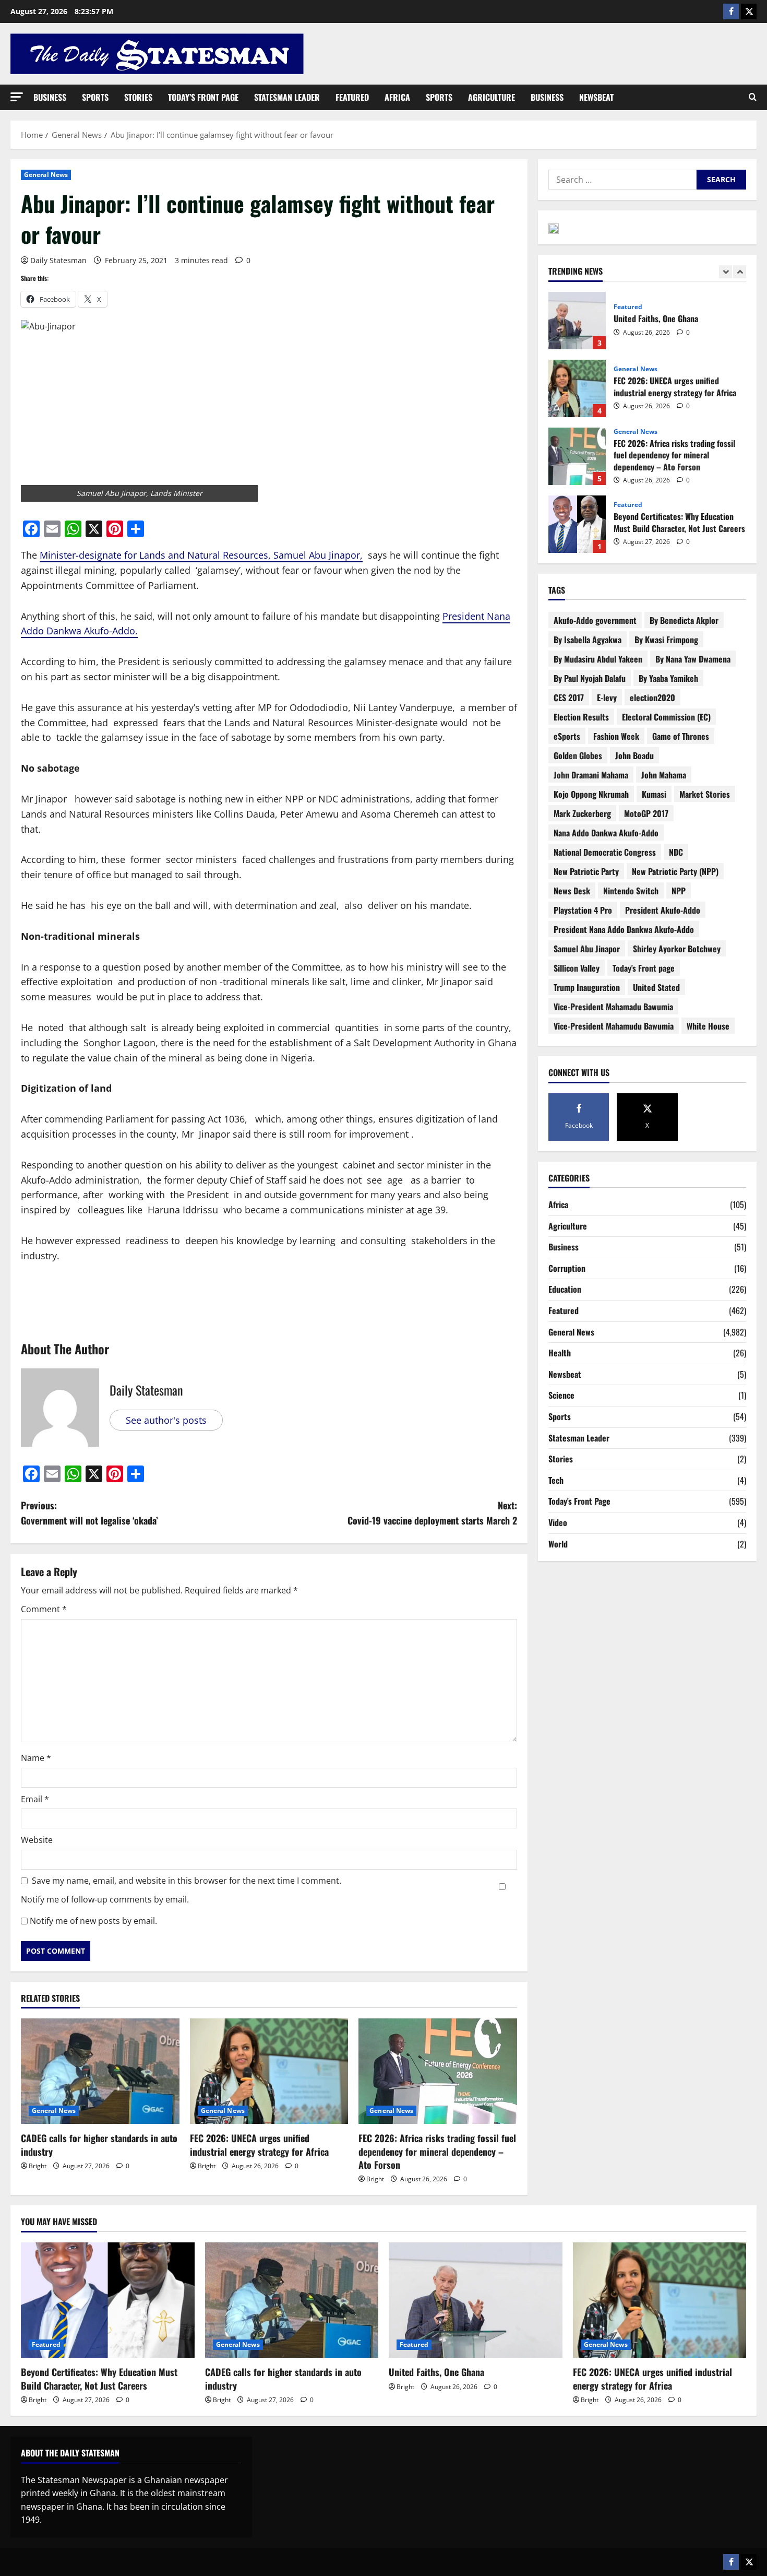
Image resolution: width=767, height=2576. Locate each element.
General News (46, 175)
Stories (138, 97)
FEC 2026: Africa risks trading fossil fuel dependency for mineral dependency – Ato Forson (437, 2151)
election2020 (652, 698)
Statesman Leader (287, 97)
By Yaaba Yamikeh (668, 678)
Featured (352, 97)
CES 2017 (569, 698)
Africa (397, 97)
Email (35, 1799)
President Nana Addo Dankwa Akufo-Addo (624, 929)
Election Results (581, 717)
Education (565, 1289)
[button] (17, 97)
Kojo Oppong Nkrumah (591, 794)
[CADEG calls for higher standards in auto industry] (100, 2071)
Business (50, 97)
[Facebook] (731, 11)
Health (560, 1353)
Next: (432, 1513)
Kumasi (654, 794)
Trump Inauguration (587, 987)
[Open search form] (753, 97)
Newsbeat (596, 97)
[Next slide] (740, 272)
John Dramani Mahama (591, 775)
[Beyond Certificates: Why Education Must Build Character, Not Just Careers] (108, 2300)
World (558, 1544)
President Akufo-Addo (663, 910)
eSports (567, 736)
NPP (679, 891)
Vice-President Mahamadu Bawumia (613, 1007)
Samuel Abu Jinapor (587, 949)
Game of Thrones (681, 736)
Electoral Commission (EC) (666, 717)
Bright (38, 2166)
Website (37, 1840)
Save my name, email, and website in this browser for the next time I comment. (187, 1881)
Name (36, 1758)
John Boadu (634, 755)
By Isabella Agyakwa (588, 640)
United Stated (656, 987)
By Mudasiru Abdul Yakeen (598, 659)
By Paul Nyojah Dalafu (590, 678)
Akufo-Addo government (595, 620)
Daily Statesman (58, 260)
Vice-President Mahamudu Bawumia (614, 1026)
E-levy (607, 698)
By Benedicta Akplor (684, 620)
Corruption (567, 1268)
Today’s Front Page (203, 97)
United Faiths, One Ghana (436, 2372)
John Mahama (664, 775)
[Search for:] (622, 180)
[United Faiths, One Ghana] (476, 2300)
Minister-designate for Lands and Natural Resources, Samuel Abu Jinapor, (201, 555)
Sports (95, 97)
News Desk (572, 891)
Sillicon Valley (577, 968)
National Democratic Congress (605, 852)
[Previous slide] (726, 272)
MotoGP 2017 (646, 813)
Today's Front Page (579, 1501)
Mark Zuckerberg (582, 813)
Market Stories (705, 794)
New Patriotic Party (586, 871)
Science (561, 1395)
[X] (749, 11)
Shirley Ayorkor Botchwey (677, 949)
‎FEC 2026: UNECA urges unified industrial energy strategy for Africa (259, 2144)
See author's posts (166, 1420)
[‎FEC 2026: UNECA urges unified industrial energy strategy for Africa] (269, 2071)
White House (708, 1026)
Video (558, 1522)
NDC (676, 852)
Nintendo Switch (631, 891)
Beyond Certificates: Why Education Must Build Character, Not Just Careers (577, 456)
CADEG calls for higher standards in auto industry (99, 2144)
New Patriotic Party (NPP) (675, 871)
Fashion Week (616, 736)
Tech (556, 1480)
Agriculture (492, 97)
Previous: (89, 1513)
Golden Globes (578, 755)
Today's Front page (644, 968)
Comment (44, 1609)
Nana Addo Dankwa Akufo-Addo (606, 833)
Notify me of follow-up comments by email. (105, 1899)
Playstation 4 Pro (583, 910)
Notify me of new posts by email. (93, 1921)
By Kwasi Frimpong (666, 640)
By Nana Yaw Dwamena (693, 659)
